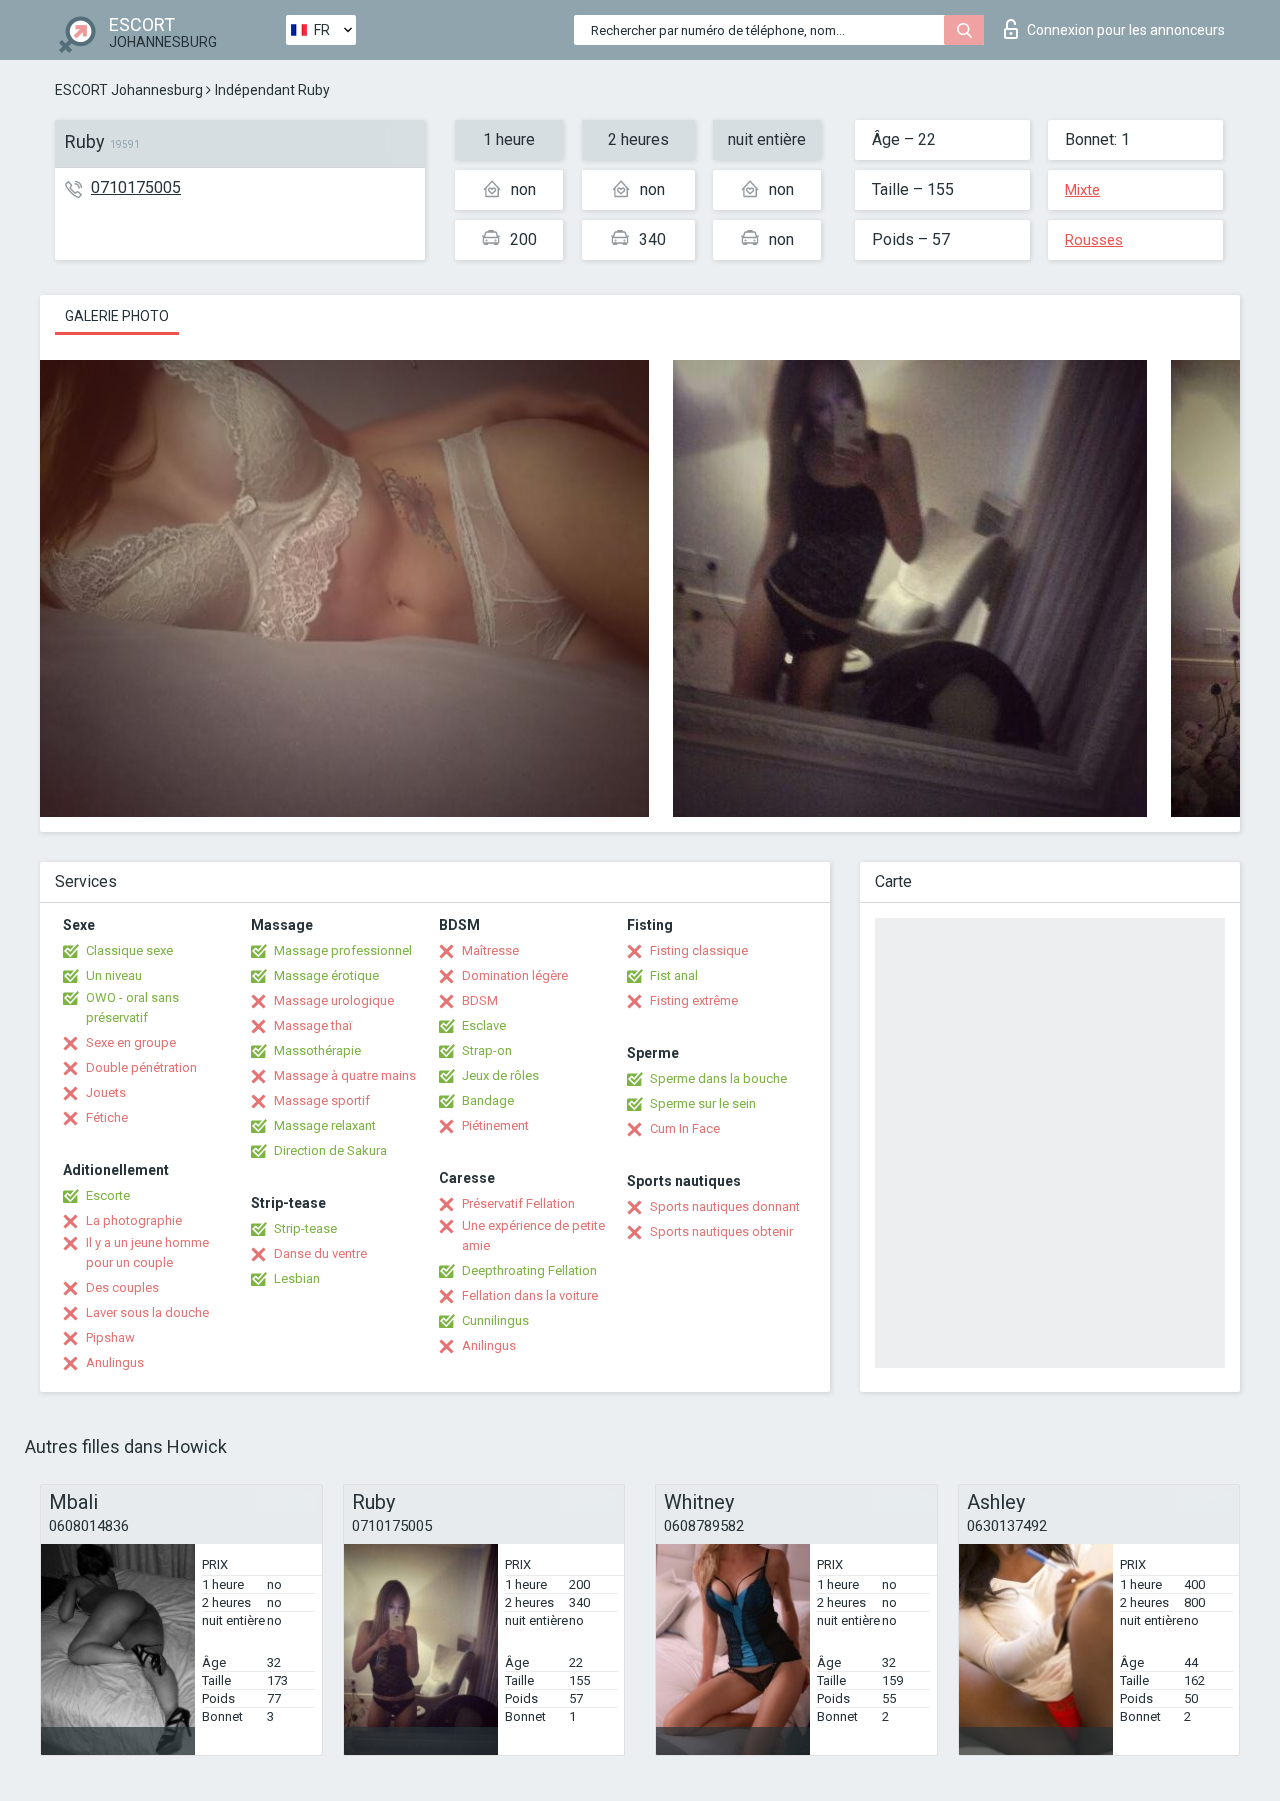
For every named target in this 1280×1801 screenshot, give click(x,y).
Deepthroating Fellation (529, 1270)
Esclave (484, 1025)
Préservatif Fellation (518, 1203)
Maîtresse (490, 950)
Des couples (122, 1287)
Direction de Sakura (330, 1150)
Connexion (1126, 30)
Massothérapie (317, 1050)
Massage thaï (313, 1025)
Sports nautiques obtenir (721, 1231)
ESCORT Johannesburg (129, 90)
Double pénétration (141, 1067)
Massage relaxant (325, 1125)
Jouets (106, 1092)
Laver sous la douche (147, 1312)
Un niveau (114, 975)
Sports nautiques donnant (725, 1206)
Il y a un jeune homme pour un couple (147, 1252)
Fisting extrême (694, 1000)
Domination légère (515, 975)
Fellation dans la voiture (530, 1295)
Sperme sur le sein (703, 1103)
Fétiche (107, 1117)
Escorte (108, 1195)
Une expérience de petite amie (533, 1235)
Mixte (1082, 190)
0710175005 (136, 187)
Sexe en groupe (131, 1042)
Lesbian (297, 1278)
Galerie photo (117, 316)
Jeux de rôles (500, 1075)
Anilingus (489, 1345)
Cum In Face (685, 1128)
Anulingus (115, 1362)
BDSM (480, 1000)
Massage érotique (326, 975)
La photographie (134, 1220)
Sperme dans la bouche (718, 1078)
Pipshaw (110, 1337)
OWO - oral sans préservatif (132, 1007)
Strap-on (487, 1050)
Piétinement (495, 1125)
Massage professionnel (343, 950)
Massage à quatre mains (345, 1075)
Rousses (1094, 240)
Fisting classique (699, 950)
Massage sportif (322, 1100)
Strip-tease (305, 1228)
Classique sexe (129, 950)
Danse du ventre (320, 1253)
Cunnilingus (495, 1320)
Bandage (488, 1100)
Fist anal (674, 975)
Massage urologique (334, 1000)
